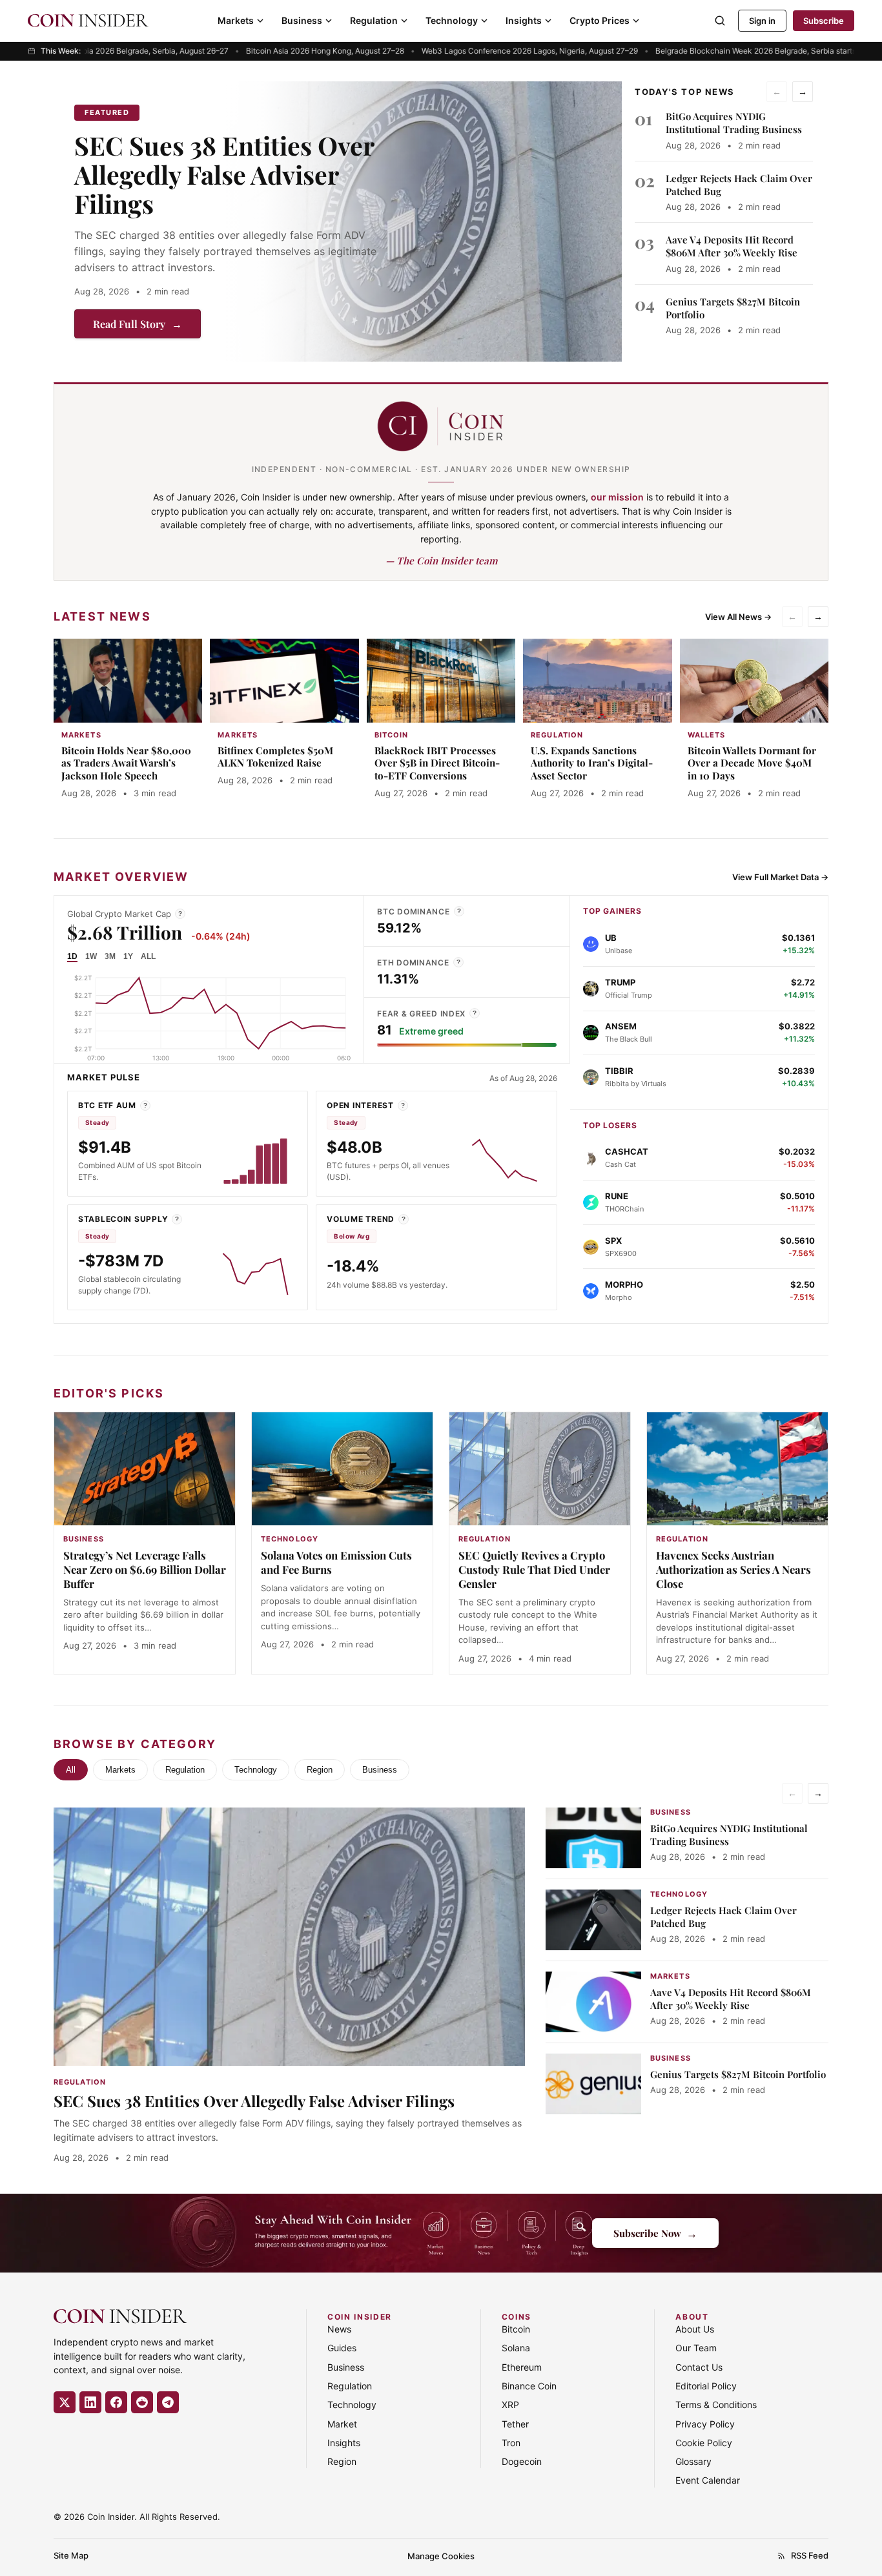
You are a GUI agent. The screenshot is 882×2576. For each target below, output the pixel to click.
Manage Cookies (441, 2556)
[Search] (720, 21)
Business (302, 20)
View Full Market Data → (780, 877)
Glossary (693, 2461)
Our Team (696, 2348)
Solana (516, 2348)
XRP (510, 2405)
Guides (342, 2348)
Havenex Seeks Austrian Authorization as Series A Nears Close (733, 1569)
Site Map (71, 2555)
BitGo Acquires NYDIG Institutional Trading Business (734, 123)
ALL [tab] (148, 956)
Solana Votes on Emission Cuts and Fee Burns (336, 1562)
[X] (65, 2402)
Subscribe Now (655, 2233)
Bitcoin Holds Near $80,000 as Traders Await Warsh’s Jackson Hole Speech (126, 763)
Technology (452, 20)
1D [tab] (72, 956)
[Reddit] (142, 2402)
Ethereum (522, 2367)
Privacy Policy (705, 2424)
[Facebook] (116, 2402)
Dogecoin (522, 2461)
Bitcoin (516, 2329)
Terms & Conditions (716, 2405)
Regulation (374, 20)
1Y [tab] (128, 956)
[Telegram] (168, 2402)
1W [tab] (91, 956)
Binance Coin (529, 2386)
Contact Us (699, 2367)
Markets (236, 20)
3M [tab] (110, 956)
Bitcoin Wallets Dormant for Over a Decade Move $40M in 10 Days (752, 763)
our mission (617, 497)
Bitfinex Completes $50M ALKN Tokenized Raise (275, 757)
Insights (524, 20)
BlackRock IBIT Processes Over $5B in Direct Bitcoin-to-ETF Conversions (437, 763)
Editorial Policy (706, 2386)
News (339, 2329)
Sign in (762, 21)
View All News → (738, 617)
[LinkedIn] (90, 2402)
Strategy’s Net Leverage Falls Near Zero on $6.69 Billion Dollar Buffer (145, 1569)
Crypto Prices (600, 20)
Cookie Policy (704, 2443)
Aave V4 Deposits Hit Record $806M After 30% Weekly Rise (732, 246)
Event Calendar (708, 2480)
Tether (515, 2424)
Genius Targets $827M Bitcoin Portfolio (738, 2074)
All (71, 1770)
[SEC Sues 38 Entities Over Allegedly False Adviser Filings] (423, 222)
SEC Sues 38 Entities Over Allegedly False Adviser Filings (224, 174)
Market (342, 2424)
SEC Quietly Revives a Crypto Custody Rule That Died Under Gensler (534, 1569)
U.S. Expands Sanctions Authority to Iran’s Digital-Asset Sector (592, 763)
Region (320, 1770)
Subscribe (824, 21)
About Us (695, 2329)
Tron (511, 2443)
